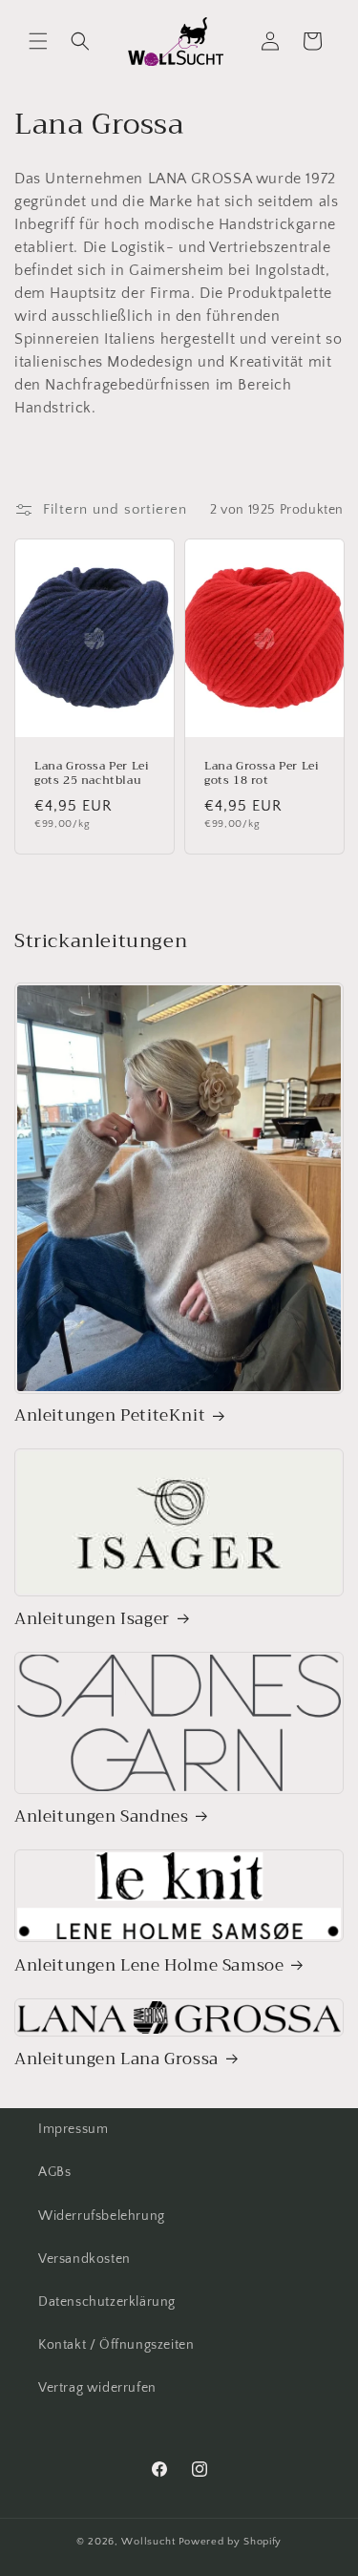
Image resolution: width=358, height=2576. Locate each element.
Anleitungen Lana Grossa (116, 2059)
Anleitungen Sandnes (101, 1817)
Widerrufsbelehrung (102, 2216)
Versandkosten (84, 2259)
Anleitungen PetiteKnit (110, 1416)
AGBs (54, 2172)
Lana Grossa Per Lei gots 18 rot (262, 774)
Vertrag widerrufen (97, 2388)
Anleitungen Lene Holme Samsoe (149, 1966)
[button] (38, 41)
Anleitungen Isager (92, 1619)
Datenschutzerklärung (107, 2302)
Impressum (73, 2129)
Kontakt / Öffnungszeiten (116, 2345)
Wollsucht (148, 2542)
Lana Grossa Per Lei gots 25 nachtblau (92, 774)
